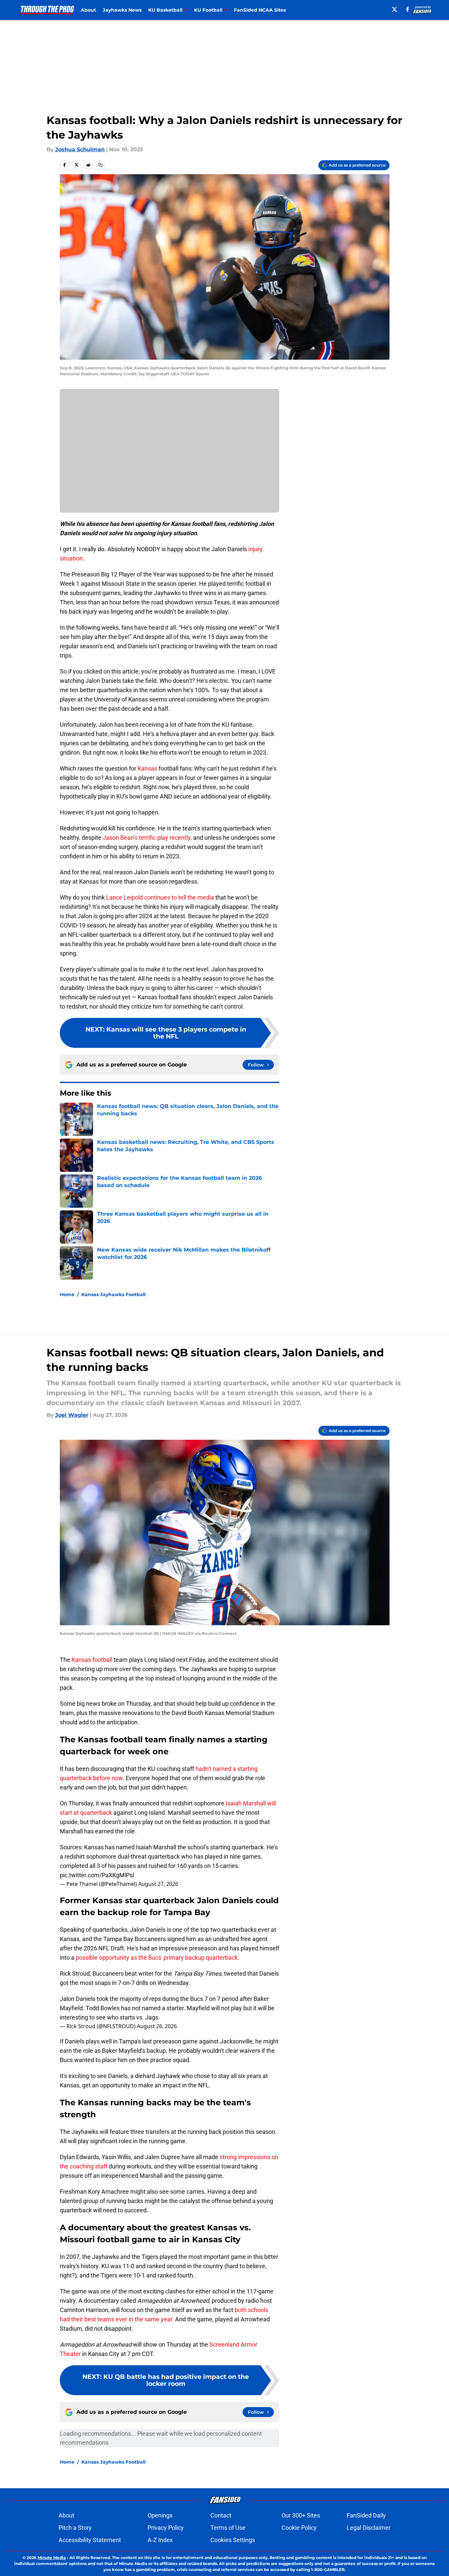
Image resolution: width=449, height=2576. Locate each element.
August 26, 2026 (157, 2026)
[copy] (100, 165)
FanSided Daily (366, 2515)
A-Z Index (160, 2540)
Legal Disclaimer (369, 2528)
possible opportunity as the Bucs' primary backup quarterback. (158, 1958)
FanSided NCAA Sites (260, 10)
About (88, 10)
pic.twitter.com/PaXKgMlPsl (97, 1875)
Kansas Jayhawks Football (113, 1294)
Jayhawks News (122, 10)
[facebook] (408, 9)
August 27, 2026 (158, 1884)
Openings (160, 2515)
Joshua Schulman (80, 149)
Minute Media (52, 2558)
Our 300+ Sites (301, 2515)
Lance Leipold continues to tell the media (160, 897)
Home (67, 1294)
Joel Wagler (72, 1415)
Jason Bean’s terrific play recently (147, 838)
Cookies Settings (233, 2540)
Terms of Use (228, 2528)
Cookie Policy (299, 2528)
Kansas (147, 768)
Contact (221, 2515)
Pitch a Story (75, 2528)
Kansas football (92, 1660)
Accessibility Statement (90, 2540)
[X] (394, 9)
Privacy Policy (166, 2528)
